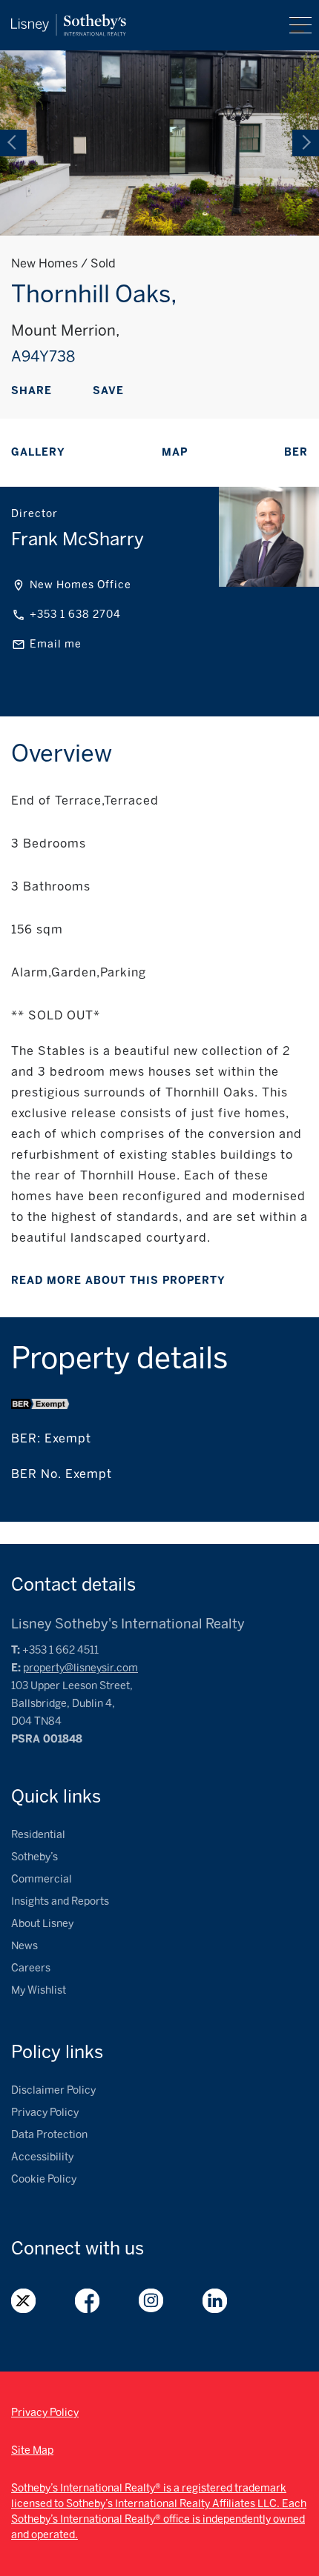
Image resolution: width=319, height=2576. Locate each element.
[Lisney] (69, 21)
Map (175, 452)
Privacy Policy (45, 2113)
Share (32, 391)
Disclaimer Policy (53, 2090)
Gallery (38, 452)
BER (296, 452)
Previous (13, 143)
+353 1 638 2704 (75, 615)
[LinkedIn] (126, 392)
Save (108, 391)
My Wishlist (39, 1990)
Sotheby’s (34, 1857)
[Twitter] (24, 2301)
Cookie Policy (44, 2179)
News (24, 1946)
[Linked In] (215, 2301)
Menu (300, 25)
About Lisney (42, 1924)
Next (306, 143)
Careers (31, 1968)
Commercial (42, 1879)
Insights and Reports (60, 1901)
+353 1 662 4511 (60, 1650)
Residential (38, 1835)
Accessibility (42, 2157)
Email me (56, 644)
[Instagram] (151, 2301)
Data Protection (49, 2135)
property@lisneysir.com (80, 1668)
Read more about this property (118, 1281)
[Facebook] (80, 392)
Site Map (32, 2450)
